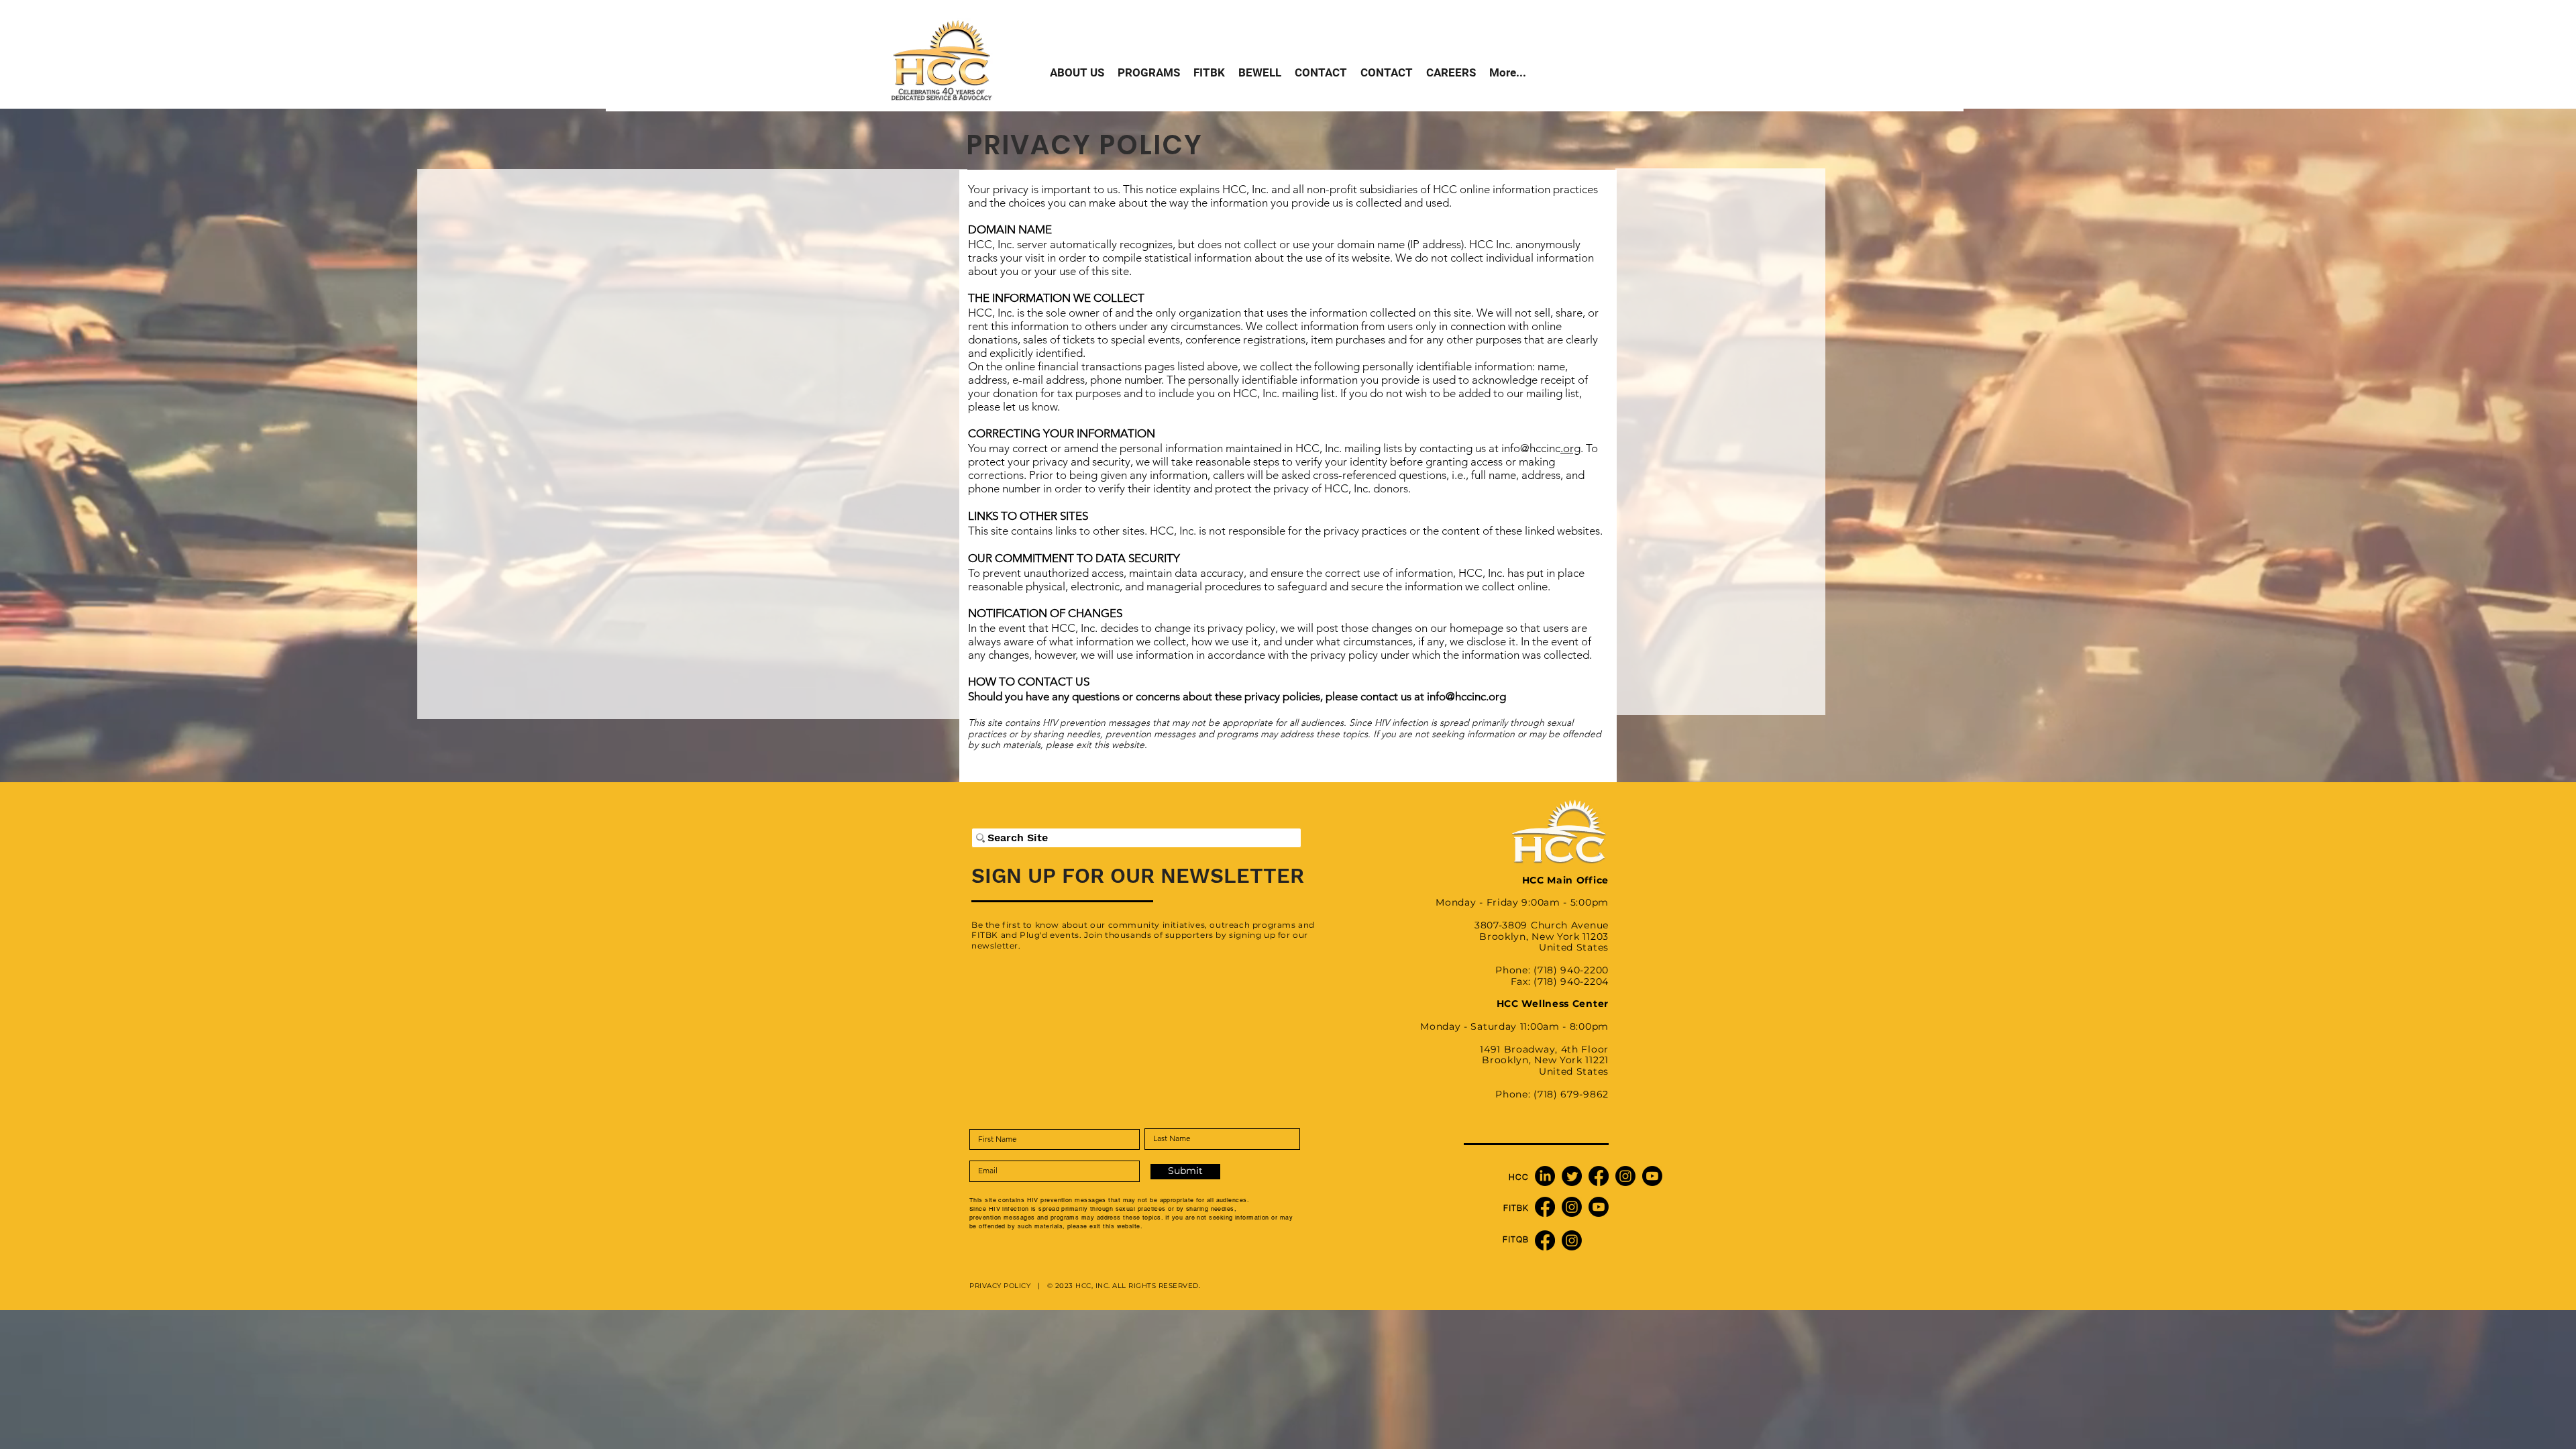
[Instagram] (1625, 1176)
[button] (1149, 73)
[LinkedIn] (1545, 1176)
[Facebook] (1599, 1176)
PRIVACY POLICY (1002, 1286)
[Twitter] (1572, 1176)
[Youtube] (1652, 1176)
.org (1570, 448)
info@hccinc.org (1466, 696)
